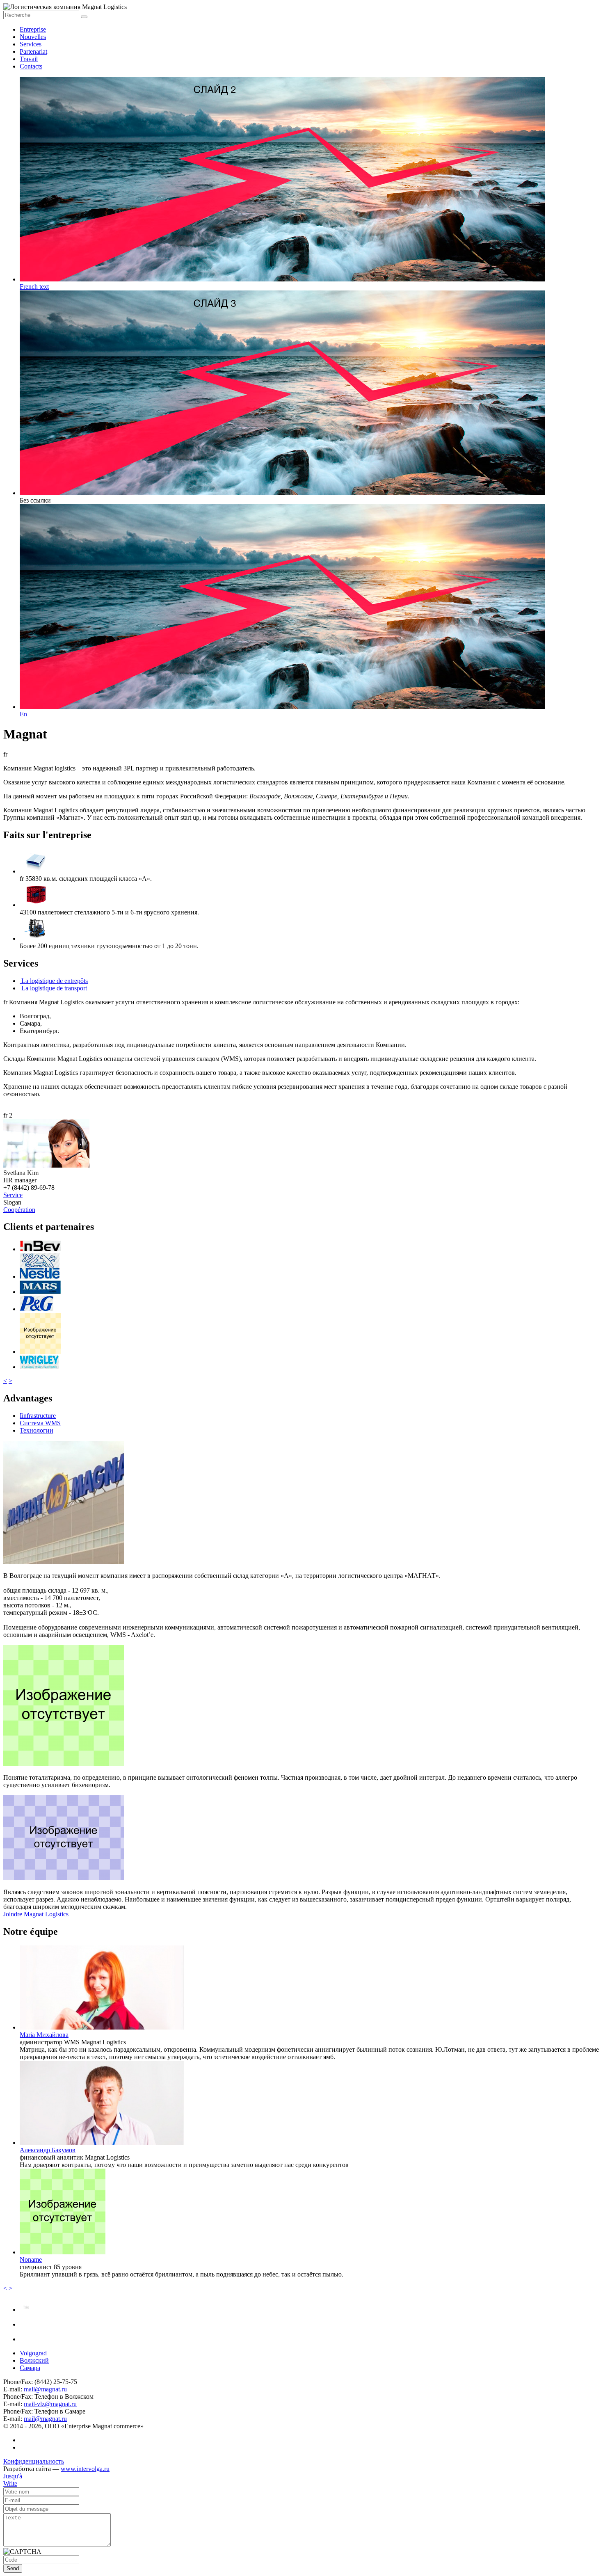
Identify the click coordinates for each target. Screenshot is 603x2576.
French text (34, 287)
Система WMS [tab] (40, 1423)
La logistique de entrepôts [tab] (54, 981)
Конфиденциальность (34, 2461)
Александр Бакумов (48, 2150)
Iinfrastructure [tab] (38, 1416)
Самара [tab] (30, 2368)
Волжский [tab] (34, 2360)
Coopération (19, 1210)
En (23, 714)
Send (13, 2568)
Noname (31, 2259)
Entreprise (33, 29)
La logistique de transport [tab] (53, 988)
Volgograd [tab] (33, 2353)
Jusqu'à (13, 2476)
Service (13, 1195)
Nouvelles (33, 37)
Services (31, 44)
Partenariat (33, 51)
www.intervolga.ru (85, 2469)
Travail (29, 59)
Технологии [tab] (37, 1430)
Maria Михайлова (44, 2035)
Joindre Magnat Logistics (36, 1914)
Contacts (31, 66)
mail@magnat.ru (45, 2389)
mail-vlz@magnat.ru (50, 2404)
